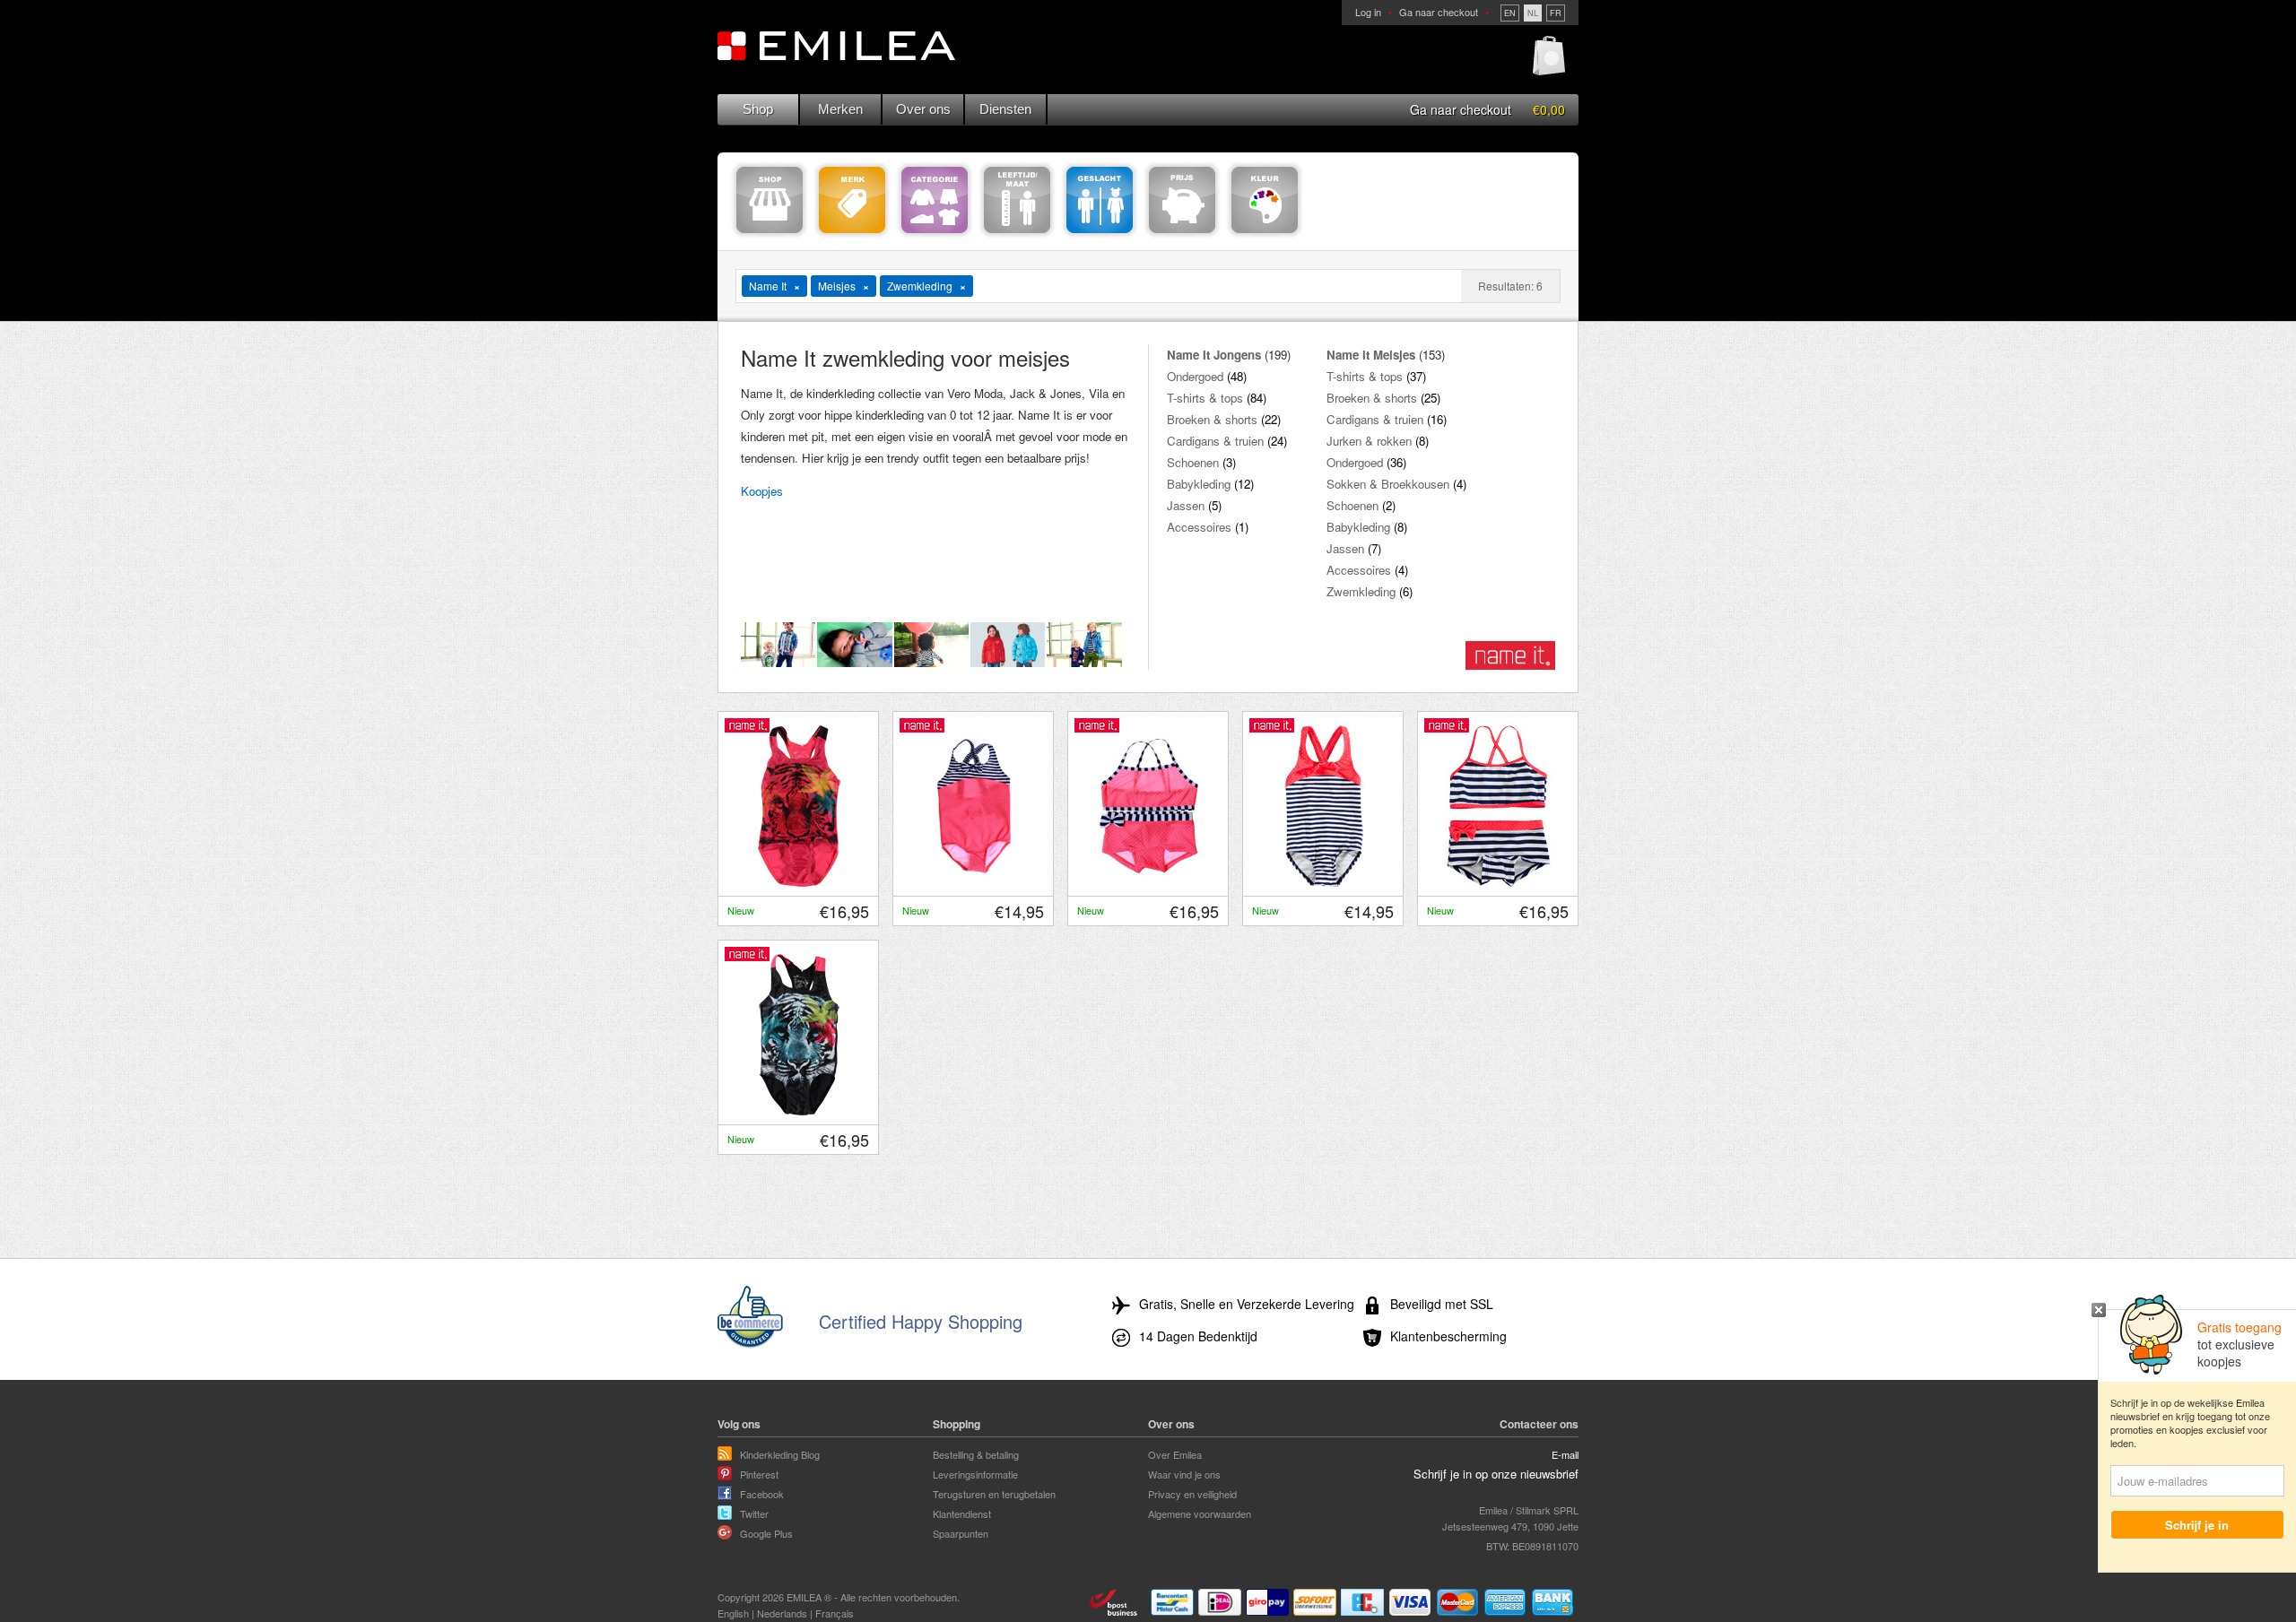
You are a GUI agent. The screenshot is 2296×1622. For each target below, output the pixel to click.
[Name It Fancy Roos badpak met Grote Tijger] (799, 882)
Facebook (762, 1494)
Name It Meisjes (1371, 355)
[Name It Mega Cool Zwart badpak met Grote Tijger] (799, 1111)
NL (1533, 13)
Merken (840, 109)
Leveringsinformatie (975, 1474)
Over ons (923, 109)
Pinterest (759, 1474)
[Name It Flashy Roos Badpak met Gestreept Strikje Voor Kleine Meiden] (974, 882)
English (733, 1613)
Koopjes (762, 491)
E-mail (1565, 1454)
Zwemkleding (1361, 591)
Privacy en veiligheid (1192, 1494)
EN (1510, 13)
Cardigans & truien (1215, 441)
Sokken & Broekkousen (1388, 484)
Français (835, 1613)
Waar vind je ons (1184, 1474)
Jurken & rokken (1369, 441)
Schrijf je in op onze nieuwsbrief (1496, 1474)
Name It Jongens (1214, 355)
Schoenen (1193, 462)
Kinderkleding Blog (780, 1454)
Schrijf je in (2198, 1525)
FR (1556, 13)
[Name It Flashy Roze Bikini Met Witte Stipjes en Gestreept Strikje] (1149, 882)
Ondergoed (1195, 376)
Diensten (1005, 109)
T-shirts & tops (1205, 398)
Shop (758, 109)
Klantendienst (962, 1514)
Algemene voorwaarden (1200, 1514)
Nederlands (782, 1613)
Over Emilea (1175, 1454)
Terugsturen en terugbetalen (994, 1494)
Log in (1368, 12)
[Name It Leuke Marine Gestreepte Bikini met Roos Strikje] (1499, 882)
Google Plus (766, 1533)
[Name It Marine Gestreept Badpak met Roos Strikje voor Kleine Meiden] (1324, 882)
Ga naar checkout (1439, 12)
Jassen (1186, 505)
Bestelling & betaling (976, 1454)
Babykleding (1199, 484)
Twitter (754, 1514)
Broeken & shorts (1212, 419)
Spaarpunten (961, 1533)
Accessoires (1199, 527)
